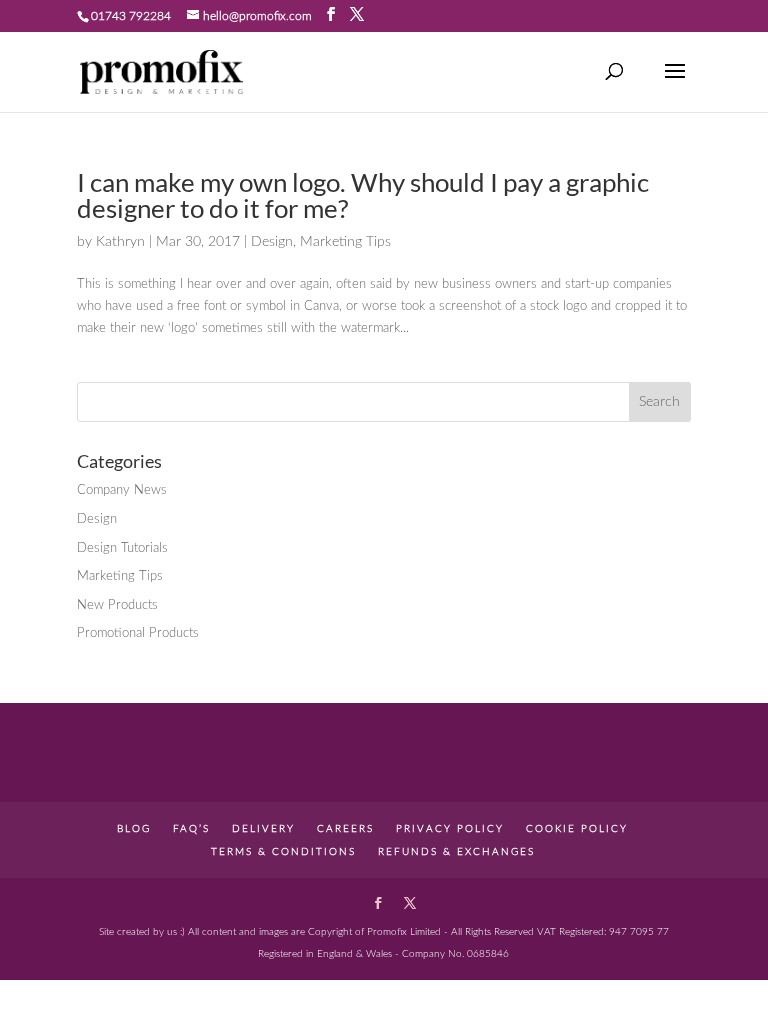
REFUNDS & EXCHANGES (456, 852)
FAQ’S (191, 829)
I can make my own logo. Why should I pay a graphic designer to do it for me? (363, 195)
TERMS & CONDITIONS (283, 852)
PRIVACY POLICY (450, 829)
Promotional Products (138, 633)
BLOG (134, 829)
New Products (117, 605)
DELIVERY (263, 829)
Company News (122, 490)
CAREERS (345, 829)
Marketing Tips (345, 242)
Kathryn (120, 242)
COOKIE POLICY (577, 829)
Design (272, 242)
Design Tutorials (122, 548)
